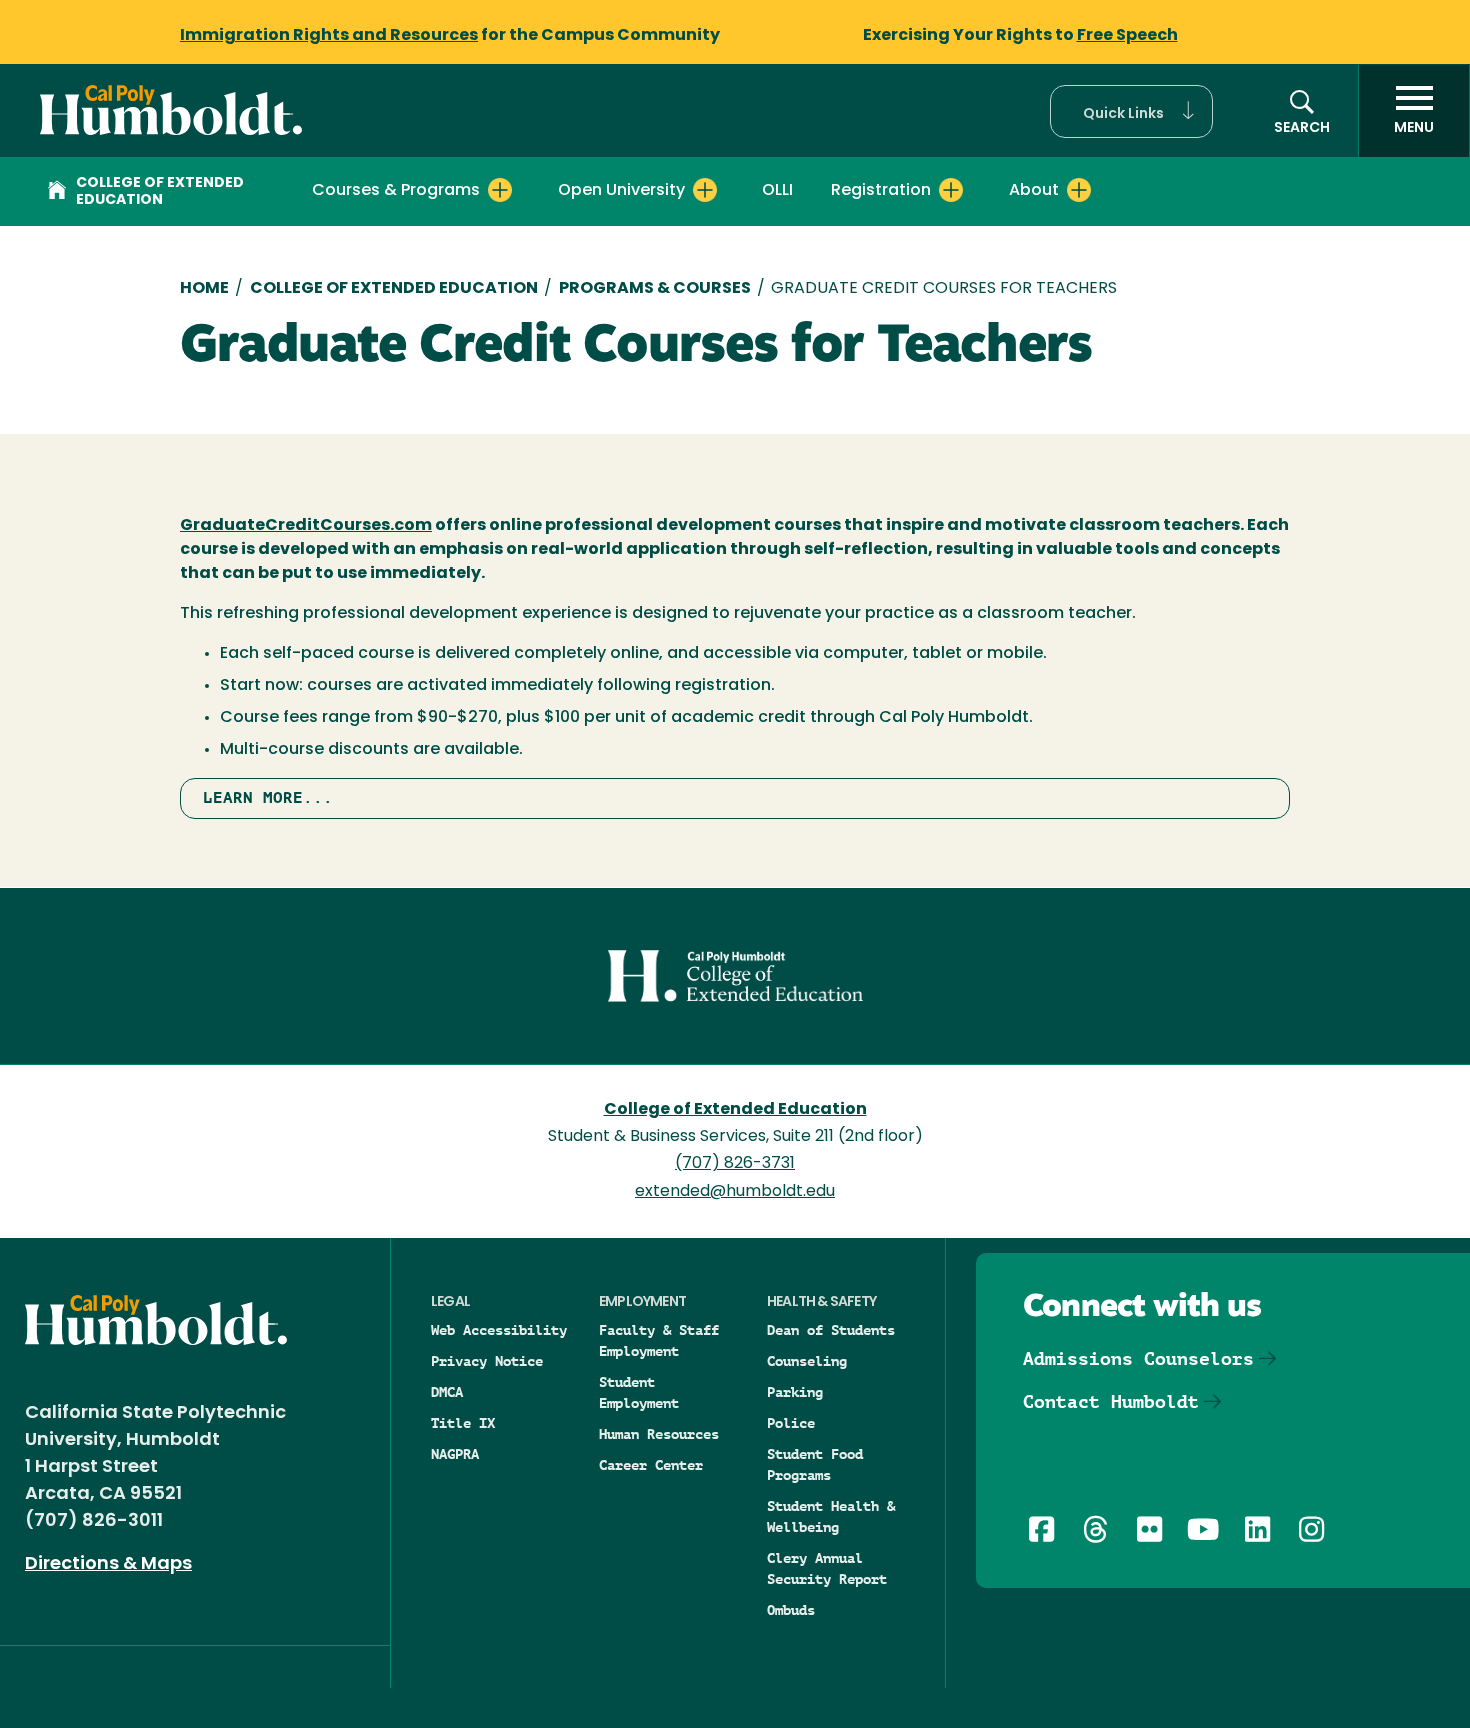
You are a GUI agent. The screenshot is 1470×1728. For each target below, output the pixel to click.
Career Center (651, 1465)
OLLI (777, 191)
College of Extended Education (160, 192)
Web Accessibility (499, 1330)
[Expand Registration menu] (951, 190)
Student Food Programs (815, 1464)
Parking (795, 1392)
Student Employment (639, 1392)
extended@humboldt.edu (735, 1192)
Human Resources (659, 1434)
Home (204, 289)
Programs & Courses (655, 289)
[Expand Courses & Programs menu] (500, 190)
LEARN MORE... (268, 797)
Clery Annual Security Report (827, 1568)
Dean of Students (831, 1330)
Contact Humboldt (1111, 1401)
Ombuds (791, 1610)
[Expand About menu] (1079, 190)
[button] (1131, 111)
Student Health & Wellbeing (831, 1516)
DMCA (447, 1392)
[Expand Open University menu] (705, 190)
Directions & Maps (108, 1565)
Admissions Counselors (1138, 1358)
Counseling (807, 1361)
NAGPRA (455, 1454)
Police (791, 1423)
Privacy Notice (487, 1361)
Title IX (463, 1423)
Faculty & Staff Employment (659, 1340)
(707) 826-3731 (735, 1164)
